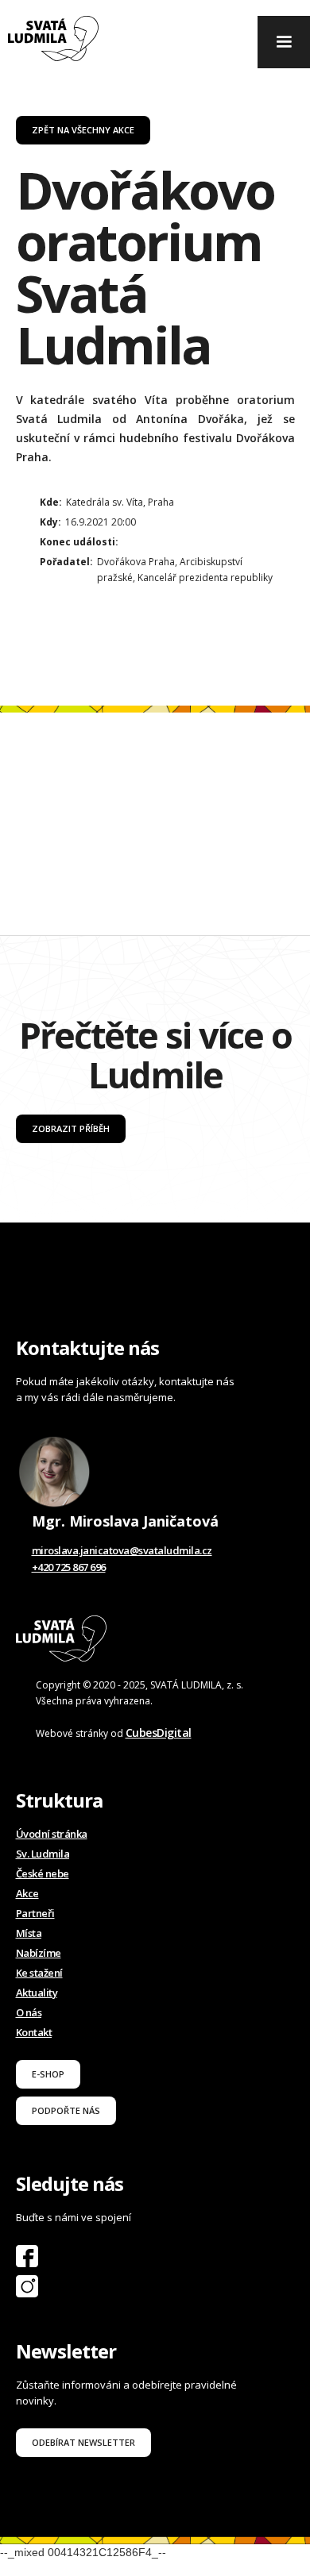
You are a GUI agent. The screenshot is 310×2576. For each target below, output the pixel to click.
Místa (29, 1933)
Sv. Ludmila (43, 1854)
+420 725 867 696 (69, 1567)
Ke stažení (39, 1973)
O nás (29, 2012)
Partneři (35, 1913)
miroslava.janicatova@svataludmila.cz (122, 1550)
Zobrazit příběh (71, 1128)
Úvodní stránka (52, 1834)
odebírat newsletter (83, 2442)
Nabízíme (39, 1953)
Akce (27, 1893)
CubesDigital (159, 1733)
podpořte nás (66, 2110)
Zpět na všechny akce (83, 130)
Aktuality (37, 1993)
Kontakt (34, 2032)
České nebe (43, 1873)
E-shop (48, 2074)
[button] (284, 42)
